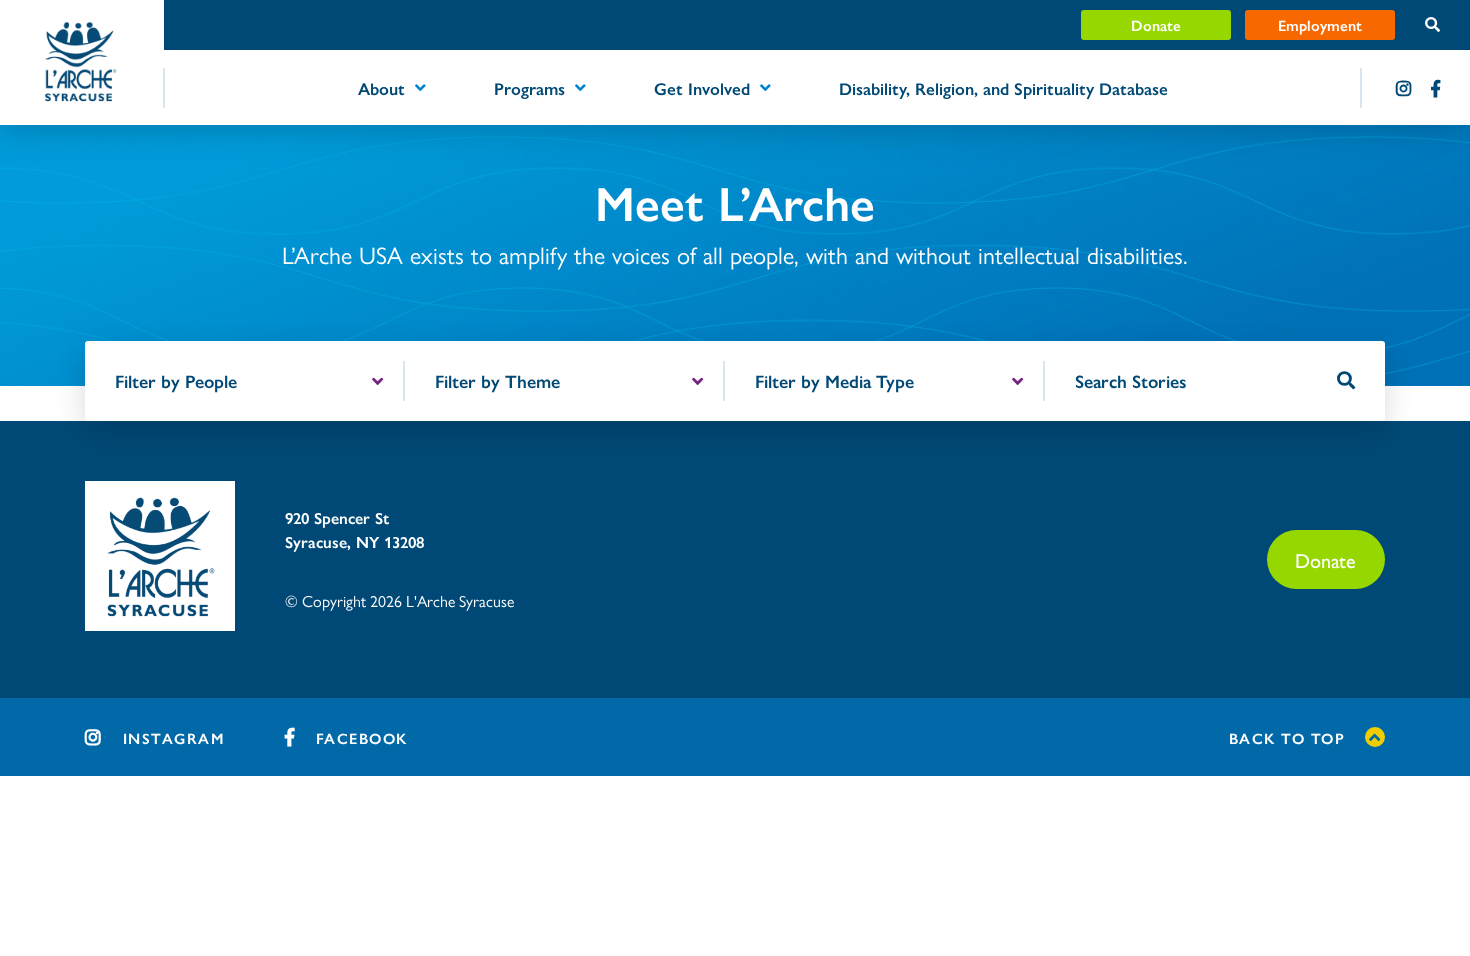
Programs (529, 88)
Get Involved (702, 88)
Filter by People (176, 380)
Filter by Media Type (834, 380)
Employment (1320, 24)
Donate (1156, 24)
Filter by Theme (497, 380)
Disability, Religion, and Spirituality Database (1003, 88)
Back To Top (1287, 737)
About (381, 88)
